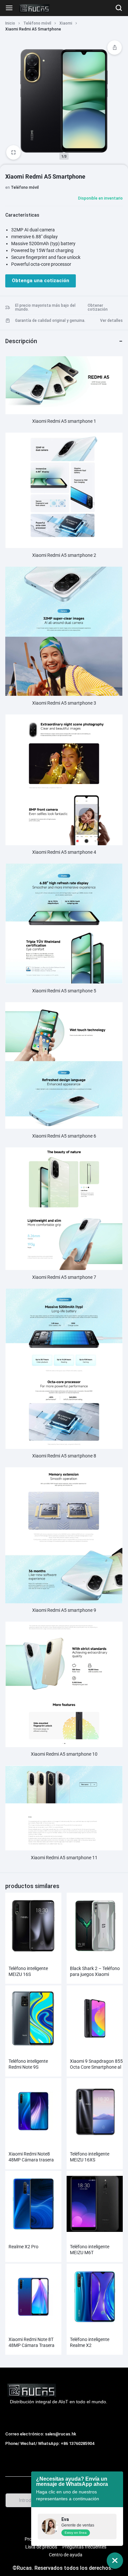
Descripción (21, 341)
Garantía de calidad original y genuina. (50, 321)
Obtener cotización (98, 307)
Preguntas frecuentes (84, 2547)
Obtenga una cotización (41, 281)
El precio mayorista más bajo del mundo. (45, 307)
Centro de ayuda (66, 2555)
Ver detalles (111, 321)
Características (22, 215)
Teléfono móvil (37, 23)
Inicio (10, 23)
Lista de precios (41, 2547)
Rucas (13, 2451)
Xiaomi (66, 23)
